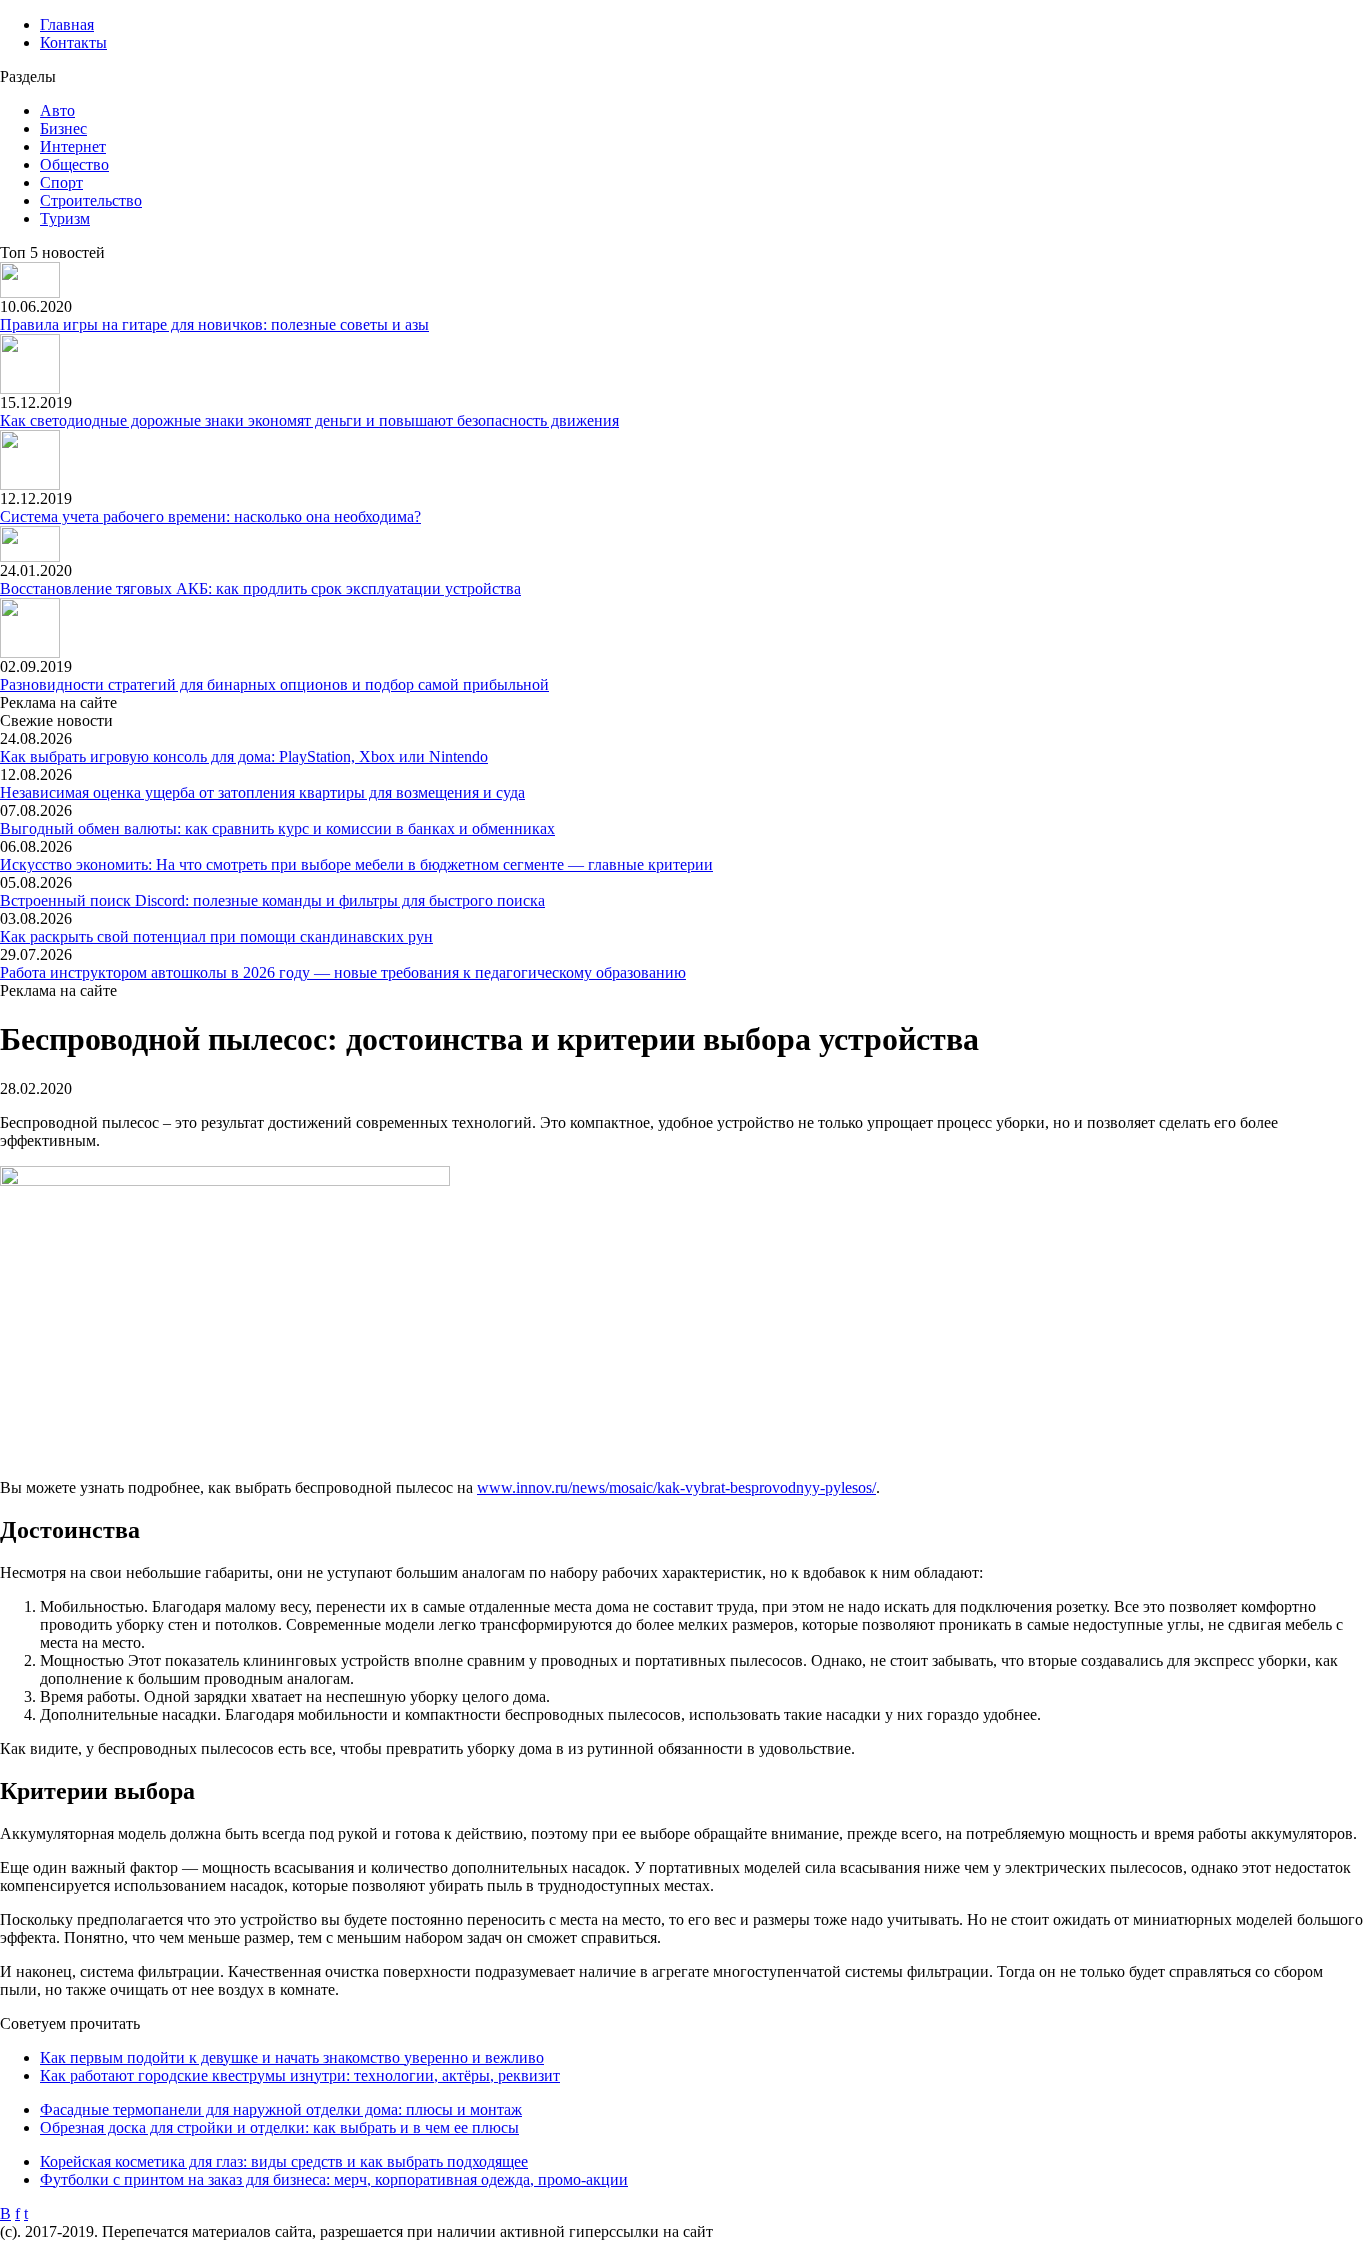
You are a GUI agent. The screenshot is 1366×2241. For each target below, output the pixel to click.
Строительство (91, 200)
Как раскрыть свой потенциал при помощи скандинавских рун (216, 936)
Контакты (73, 42)
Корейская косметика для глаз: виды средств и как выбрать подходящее (284, 2161)
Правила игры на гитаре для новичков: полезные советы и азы (214, 324)
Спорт (61, 182)
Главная (67, 24)
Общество (74, 164)
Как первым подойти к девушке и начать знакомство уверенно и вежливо (292, 2057)
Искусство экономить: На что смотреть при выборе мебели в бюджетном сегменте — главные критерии (356, 864)
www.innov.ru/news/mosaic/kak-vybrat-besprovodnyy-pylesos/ (676, 1487)
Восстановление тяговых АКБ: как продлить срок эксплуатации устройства (260, 588)
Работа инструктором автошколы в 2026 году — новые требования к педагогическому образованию (343, 972)
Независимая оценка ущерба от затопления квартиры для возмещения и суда (262, 792)
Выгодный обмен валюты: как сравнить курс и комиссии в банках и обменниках (277, 828)
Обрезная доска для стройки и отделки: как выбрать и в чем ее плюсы (279, 2127)
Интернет (73, 146)
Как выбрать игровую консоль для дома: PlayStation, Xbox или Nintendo (244, 756)
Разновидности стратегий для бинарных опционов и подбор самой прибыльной (274, 684)
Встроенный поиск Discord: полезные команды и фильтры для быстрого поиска (272, 900)
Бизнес (63, 128)
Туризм (65, 218)
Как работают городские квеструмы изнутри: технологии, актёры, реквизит (300, 2075)
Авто (57, 110)
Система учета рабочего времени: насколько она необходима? (210, 516)
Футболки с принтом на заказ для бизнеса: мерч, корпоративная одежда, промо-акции (334, 2179)
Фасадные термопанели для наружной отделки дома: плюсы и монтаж (281, 2109)
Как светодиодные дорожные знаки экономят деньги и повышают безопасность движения (309, 420)
